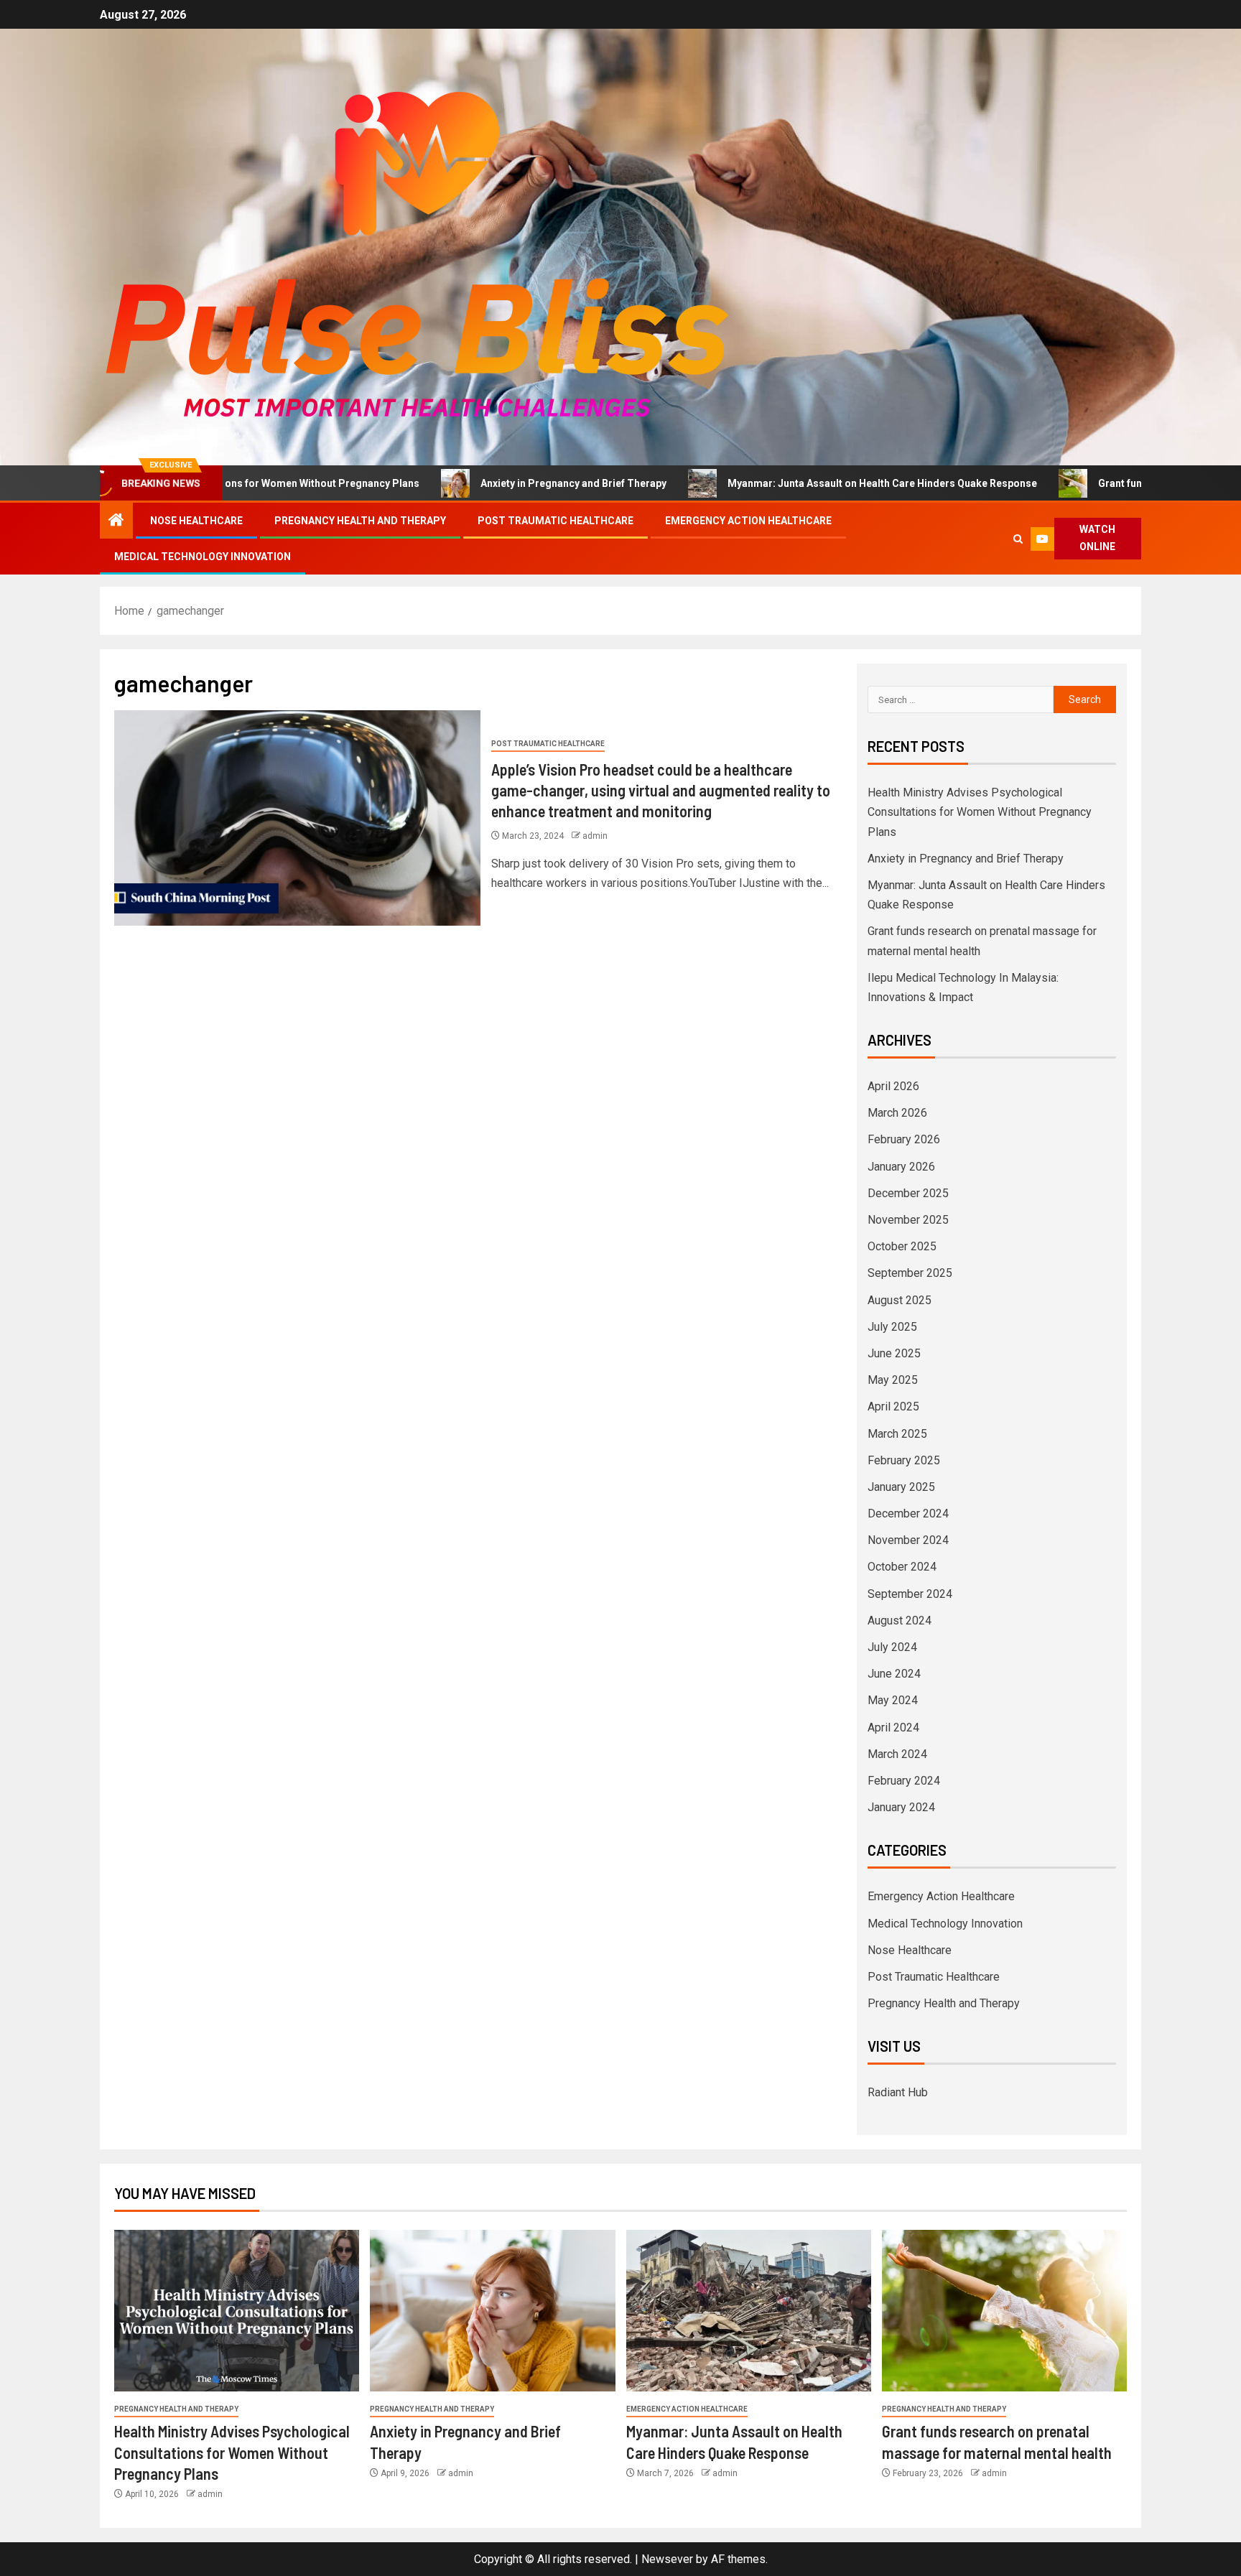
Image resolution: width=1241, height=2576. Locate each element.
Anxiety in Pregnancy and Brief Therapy (482, 483)
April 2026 (893, 1086)
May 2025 (893, 1380)
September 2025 (910, 1273)
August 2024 (900, 1621)
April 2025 (893, 1406)
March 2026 (897, 1113)
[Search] (1019, 539)
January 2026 (901, 1167)
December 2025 (908, 1193)
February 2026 (904, 1139)
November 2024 (908, 1540)
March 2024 (897, 1754)
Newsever (667, 2559)
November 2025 (908, 1220)
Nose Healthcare (196, 521)
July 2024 (892, 1647)
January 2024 (901, 1807)
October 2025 (902, 1246)
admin (595, 836)
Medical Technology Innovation (203, 557)
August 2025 (900, 1300)
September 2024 (910, 1594)
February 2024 (904, 1781)
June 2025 (894, 1353)
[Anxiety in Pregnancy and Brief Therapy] (492, 2311)
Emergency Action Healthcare (748, 521)
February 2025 (904, 1460)
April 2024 (893, 1728)
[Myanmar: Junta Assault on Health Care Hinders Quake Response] (749, 2311)
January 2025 (901, 1487)
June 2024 (894, 1674)
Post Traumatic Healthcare (556, 521)
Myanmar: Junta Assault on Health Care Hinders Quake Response (790, 483)
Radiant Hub (898, 2092)
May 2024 (893, 1700)
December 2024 (908, 1513)
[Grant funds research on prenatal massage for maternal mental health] (1004, 2311)
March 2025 (897, 1434)
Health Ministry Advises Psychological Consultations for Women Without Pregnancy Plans (980, 812)
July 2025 (892, 1327)
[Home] (116, 521)
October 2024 (902, 1567)
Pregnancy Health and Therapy (360, 521)
